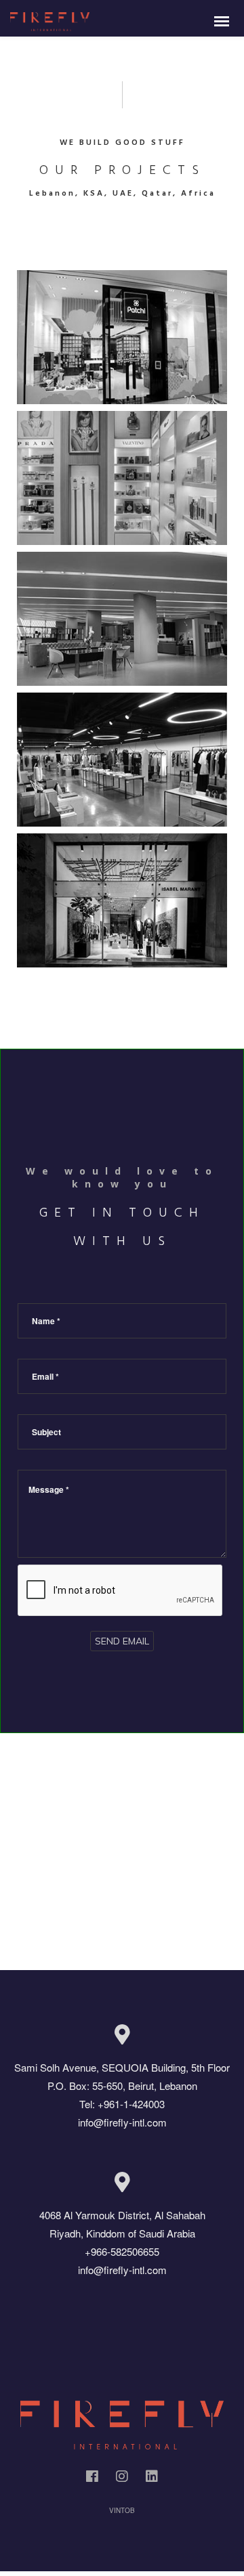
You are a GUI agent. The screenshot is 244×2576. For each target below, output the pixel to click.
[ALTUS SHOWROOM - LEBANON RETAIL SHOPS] (122, 619)
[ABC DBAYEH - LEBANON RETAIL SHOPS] (122, 478)
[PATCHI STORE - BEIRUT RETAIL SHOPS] (122, 337)
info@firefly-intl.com (122, 2122)
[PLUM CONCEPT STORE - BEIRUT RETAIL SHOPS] (122, 760)
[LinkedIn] (152, 2479)
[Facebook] (92, 2479)
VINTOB (122, 2510)
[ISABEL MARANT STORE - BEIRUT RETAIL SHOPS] (122, 900)
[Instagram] (122, 2479)
